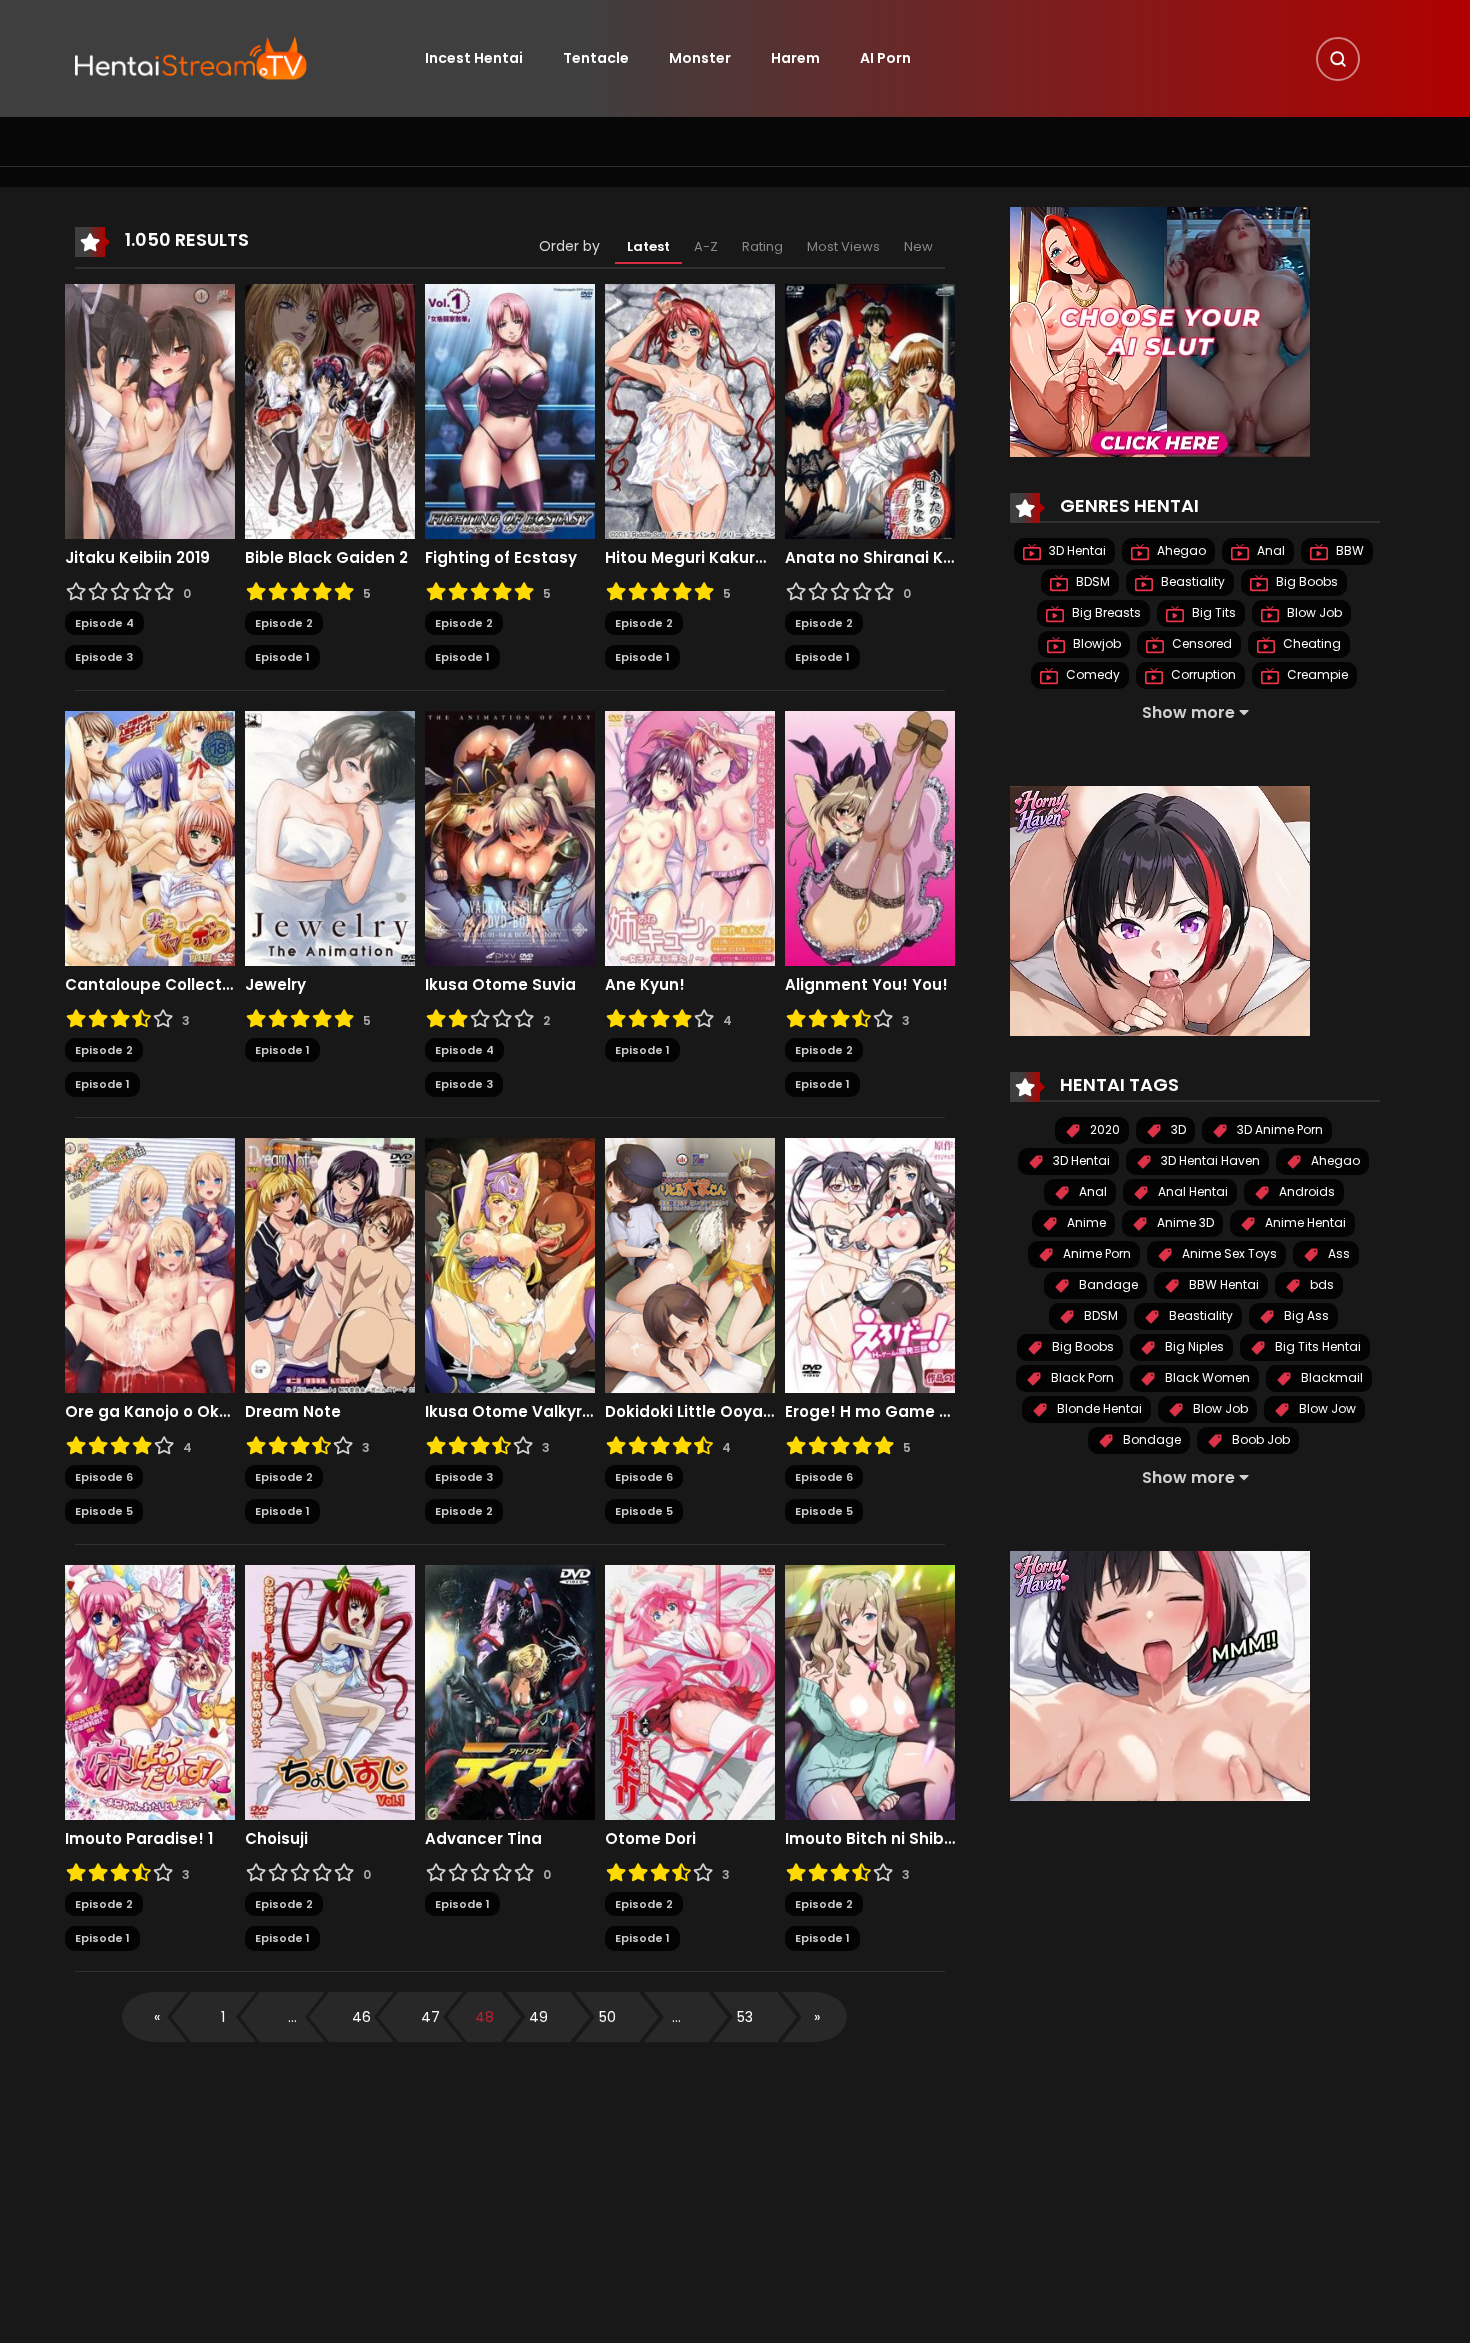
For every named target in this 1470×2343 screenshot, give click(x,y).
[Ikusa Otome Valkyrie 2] (510, 1264)
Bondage (1150, 1439)
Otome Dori (650, 1839)
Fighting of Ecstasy (501, 558)
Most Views (843, 246)
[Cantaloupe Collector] (150, 837)
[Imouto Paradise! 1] (150, 1691)
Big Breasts (1105, 612)
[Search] (1338, 59)
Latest (648, 246)
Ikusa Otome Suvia (500, 985)
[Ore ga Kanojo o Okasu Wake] (150, 1264)
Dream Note (293, 1412)
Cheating (1310, 643)
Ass (1337, 1253)
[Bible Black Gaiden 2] (330, 410)
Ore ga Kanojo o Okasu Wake (150, 1412)
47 (430, 2017)
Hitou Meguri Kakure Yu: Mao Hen (690, 558)
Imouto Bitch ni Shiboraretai (870, 1839)
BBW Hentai (1222, 1284)
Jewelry (275, 985)
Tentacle (596, 58)
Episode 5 (104, 1511)
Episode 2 (284, 623)
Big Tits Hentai (1316, 1346)
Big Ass (1305, 1315)
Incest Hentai (474, 58)
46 (361, 2017)
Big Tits (1212, 612)
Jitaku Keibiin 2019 (137, 558)
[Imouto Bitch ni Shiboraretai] (870, 1691)
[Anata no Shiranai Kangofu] (870, 410)
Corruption (1202, 674)
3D (1177, 1129)
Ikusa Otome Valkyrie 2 (510, 1412)
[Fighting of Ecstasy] (510, 410)
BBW (1348, 550)
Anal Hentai (1191, 1191)
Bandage (1107, 1284)
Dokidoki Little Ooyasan (690, 1412)
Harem (795, 58)
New (918, 246)
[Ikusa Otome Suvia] (510, 837)
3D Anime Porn (1278, 1129)
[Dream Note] (330, 1264)
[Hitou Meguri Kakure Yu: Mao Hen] (690, 410)
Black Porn (1081, 1377)
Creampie (1316, 674)
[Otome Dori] (690, 1691)
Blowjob (1095, 643)
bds (1320, 1284)
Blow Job (1313, 612)
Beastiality (1191, 581)
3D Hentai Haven (1209, 1160)
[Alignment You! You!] (870, 837)
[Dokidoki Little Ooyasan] (690, 1264)
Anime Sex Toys (1228, 1253)
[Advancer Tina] (510, 1691)
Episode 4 (104, 623)
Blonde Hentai (1098, 1408)
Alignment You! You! (866, 985)
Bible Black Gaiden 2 (326, 558)
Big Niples (1193, 1346)
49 (538, 2017)
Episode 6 (104, 1477)
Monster (700, 58)
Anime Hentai (1304, 1222)
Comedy (1091, 674)
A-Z (706, 246)
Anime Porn (1095, 1253)
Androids (1305, 1191)
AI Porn (885, 58)
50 (607, 2017)
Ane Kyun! (645, 985)
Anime (1085, 1222)
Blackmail (1330, 1377)
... (292, 2017)
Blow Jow (1326, 1408)
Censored (1200, 643)
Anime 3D (1184, 1222)
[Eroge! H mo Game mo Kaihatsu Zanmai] (870, 1264)
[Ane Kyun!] (690, 837)
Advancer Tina (483, 1839)
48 (484, 2017)
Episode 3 (104, 657)
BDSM (1091, 581)
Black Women (1206, 1377)
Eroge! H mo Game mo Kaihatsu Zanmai (870, 1412)
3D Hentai (1076, 550)
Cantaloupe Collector (150, 985)
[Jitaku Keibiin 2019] (150, 410)
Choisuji (276, 1839)
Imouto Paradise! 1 (139, 1839)
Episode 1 (282, 657)
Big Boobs (1305, 581)
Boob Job (1259, 1439)
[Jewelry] (330, 837)
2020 (1103, 1129)
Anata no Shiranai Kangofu (870, 558)
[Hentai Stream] (191, 57)
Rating (762, 246)
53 (745, 2017)
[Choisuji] (330, 1691)
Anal (1269, 550)
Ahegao (1180, 550)
